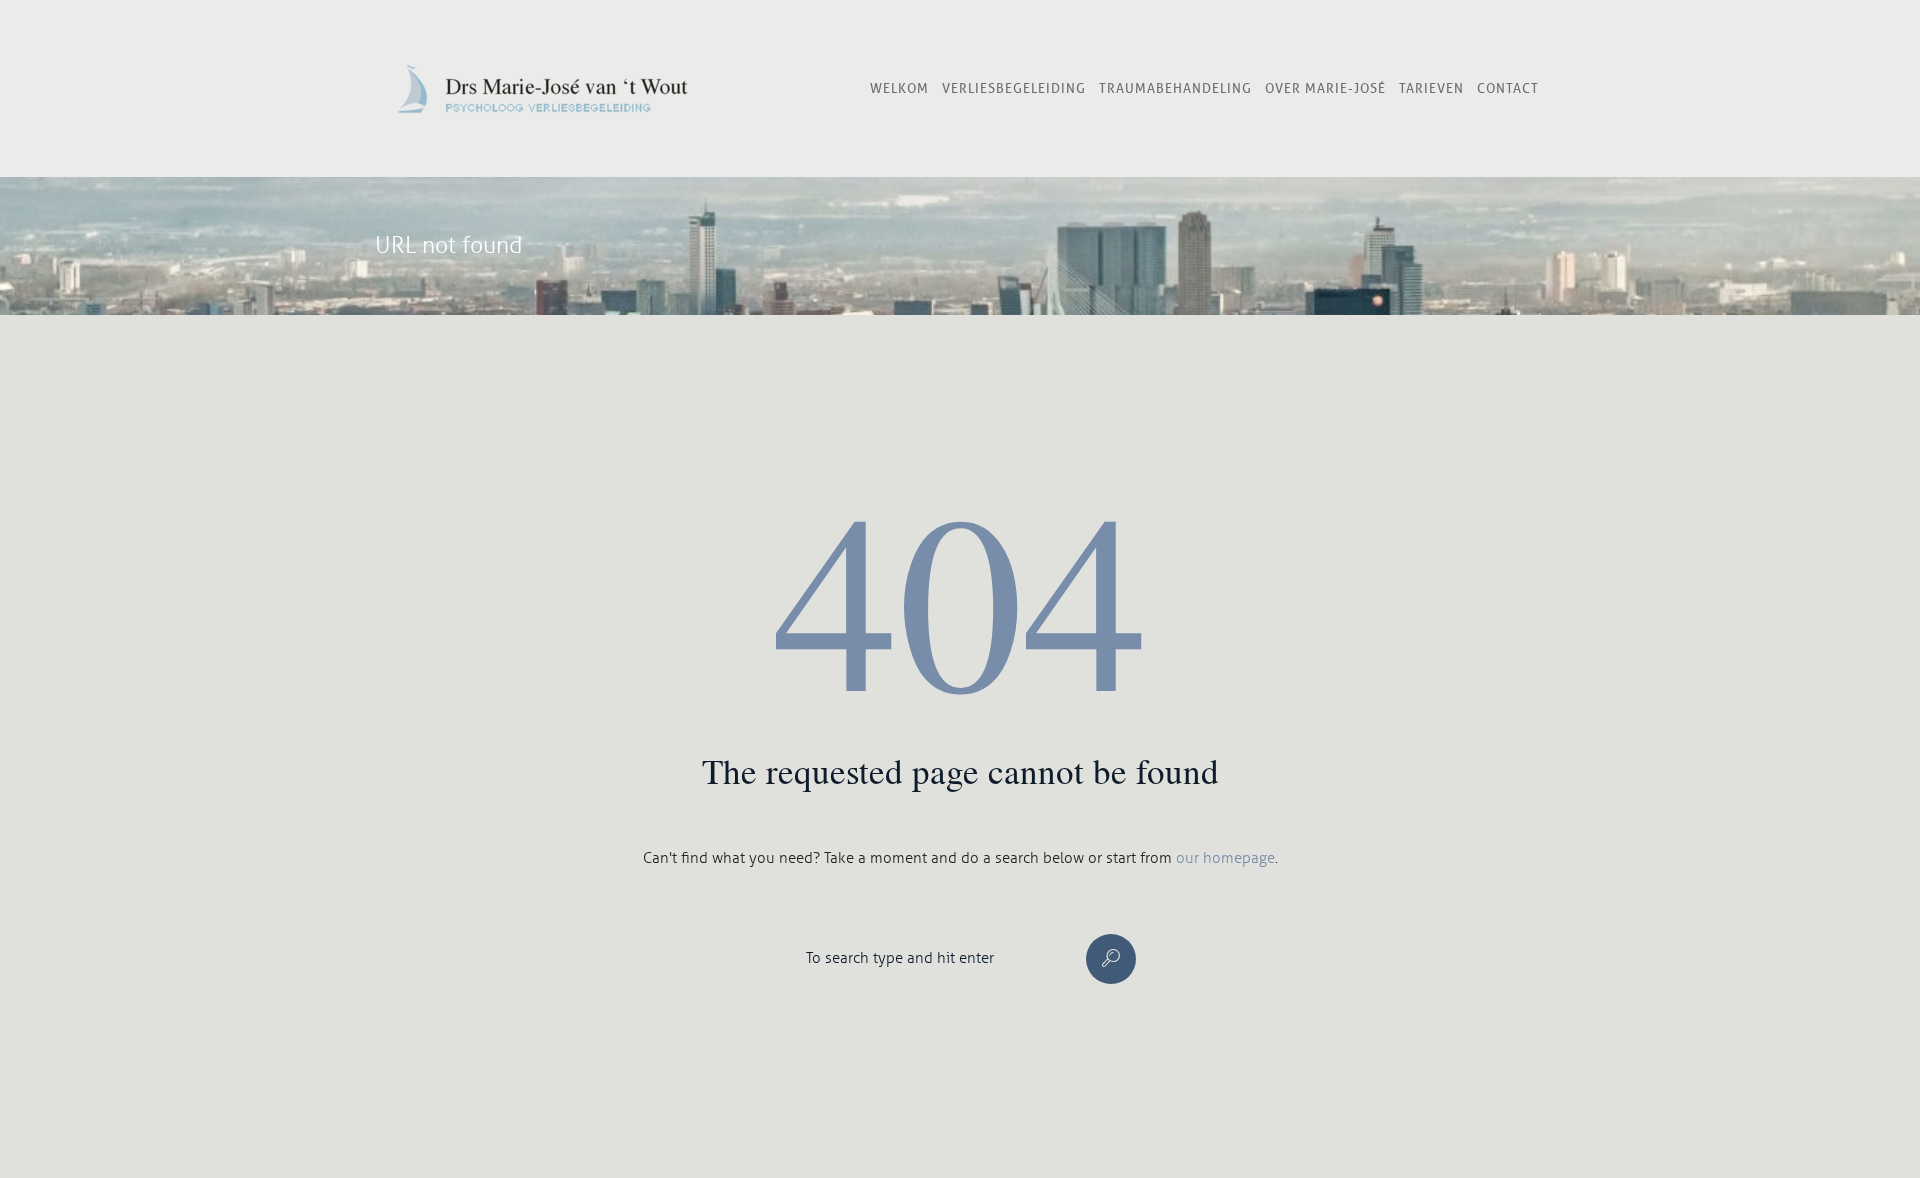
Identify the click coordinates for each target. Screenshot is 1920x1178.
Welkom (899, 88)
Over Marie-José (1325, 88)
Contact (1508, 88)
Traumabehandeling (1175, 88)
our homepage (1225, 858)
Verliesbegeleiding (1014, 88)
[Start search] (1111, 959)
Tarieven (1431, 88)
